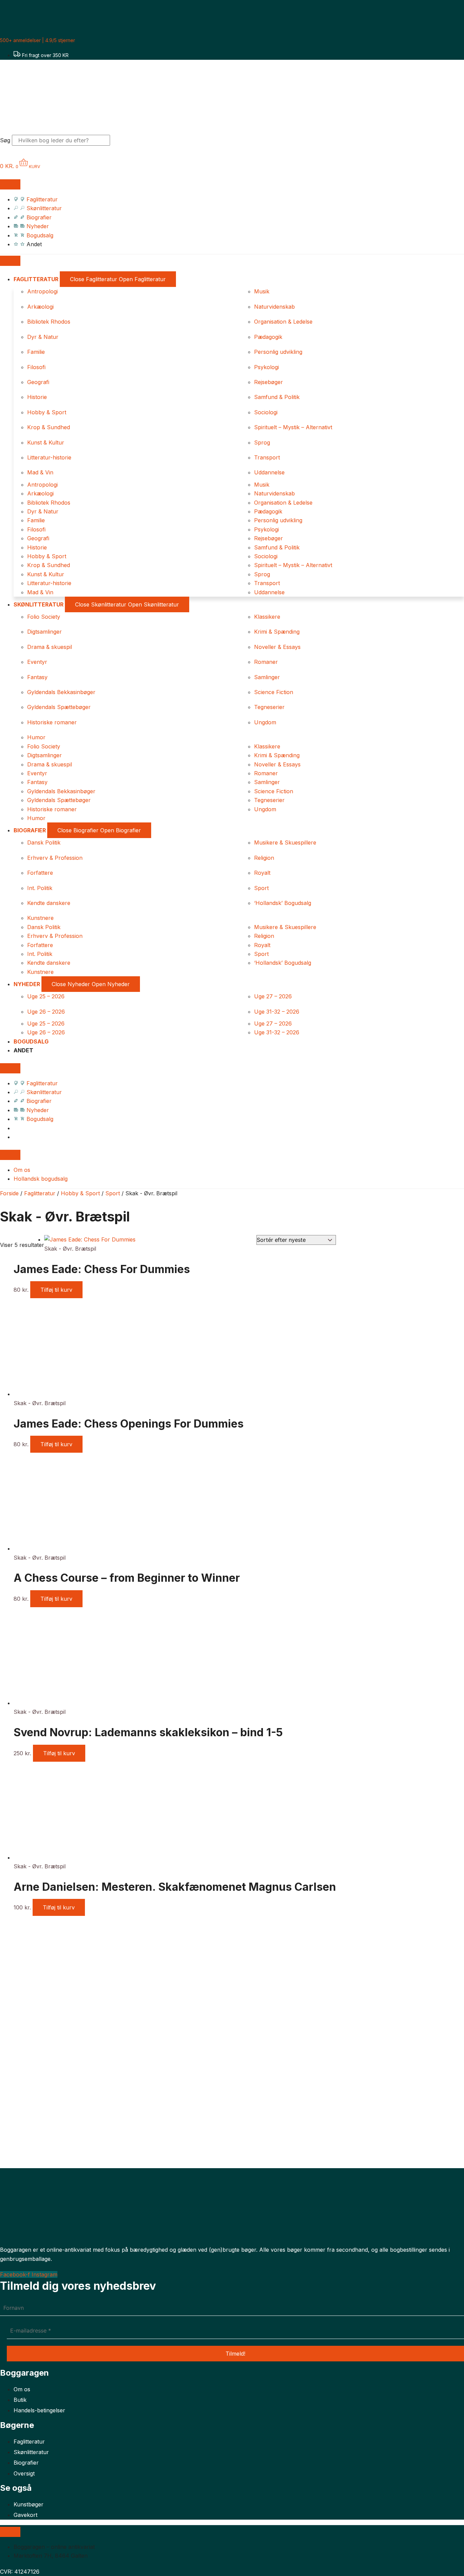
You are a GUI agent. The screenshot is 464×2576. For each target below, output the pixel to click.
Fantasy (37, 677)
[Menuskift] (10, 184)
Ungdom (265, 722)
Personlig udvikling (278, 352)
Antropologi (42, 291)
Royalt (262, 873)
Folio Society (44, 617)
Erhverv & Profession (55, 858)
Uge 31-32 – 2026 (277, 1012)
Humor (36, 737)
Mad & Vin (40, 472)
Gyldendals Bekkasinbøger (61, 692)
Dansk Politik (44, 842)
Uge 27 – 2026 (273, 996)
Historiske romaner (52, 722)
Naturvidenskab (274, 307)
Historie (37, 397)
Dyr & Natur (43, 337)
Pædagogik (268, 337)
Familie (36, 352)
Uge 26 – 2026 (46, 1012)
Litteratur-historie (49, 457)
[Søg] (122, 142)
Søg (5, 140)
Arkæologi (40, 307)
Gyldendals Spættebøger (59, 707)
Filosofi (36, 367)
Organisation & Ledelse (283, 322)
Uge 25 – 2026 (46, 996)
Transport (267, 457)
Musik (262, 291)
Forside (9, 1193)
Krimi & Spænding (277, 632)
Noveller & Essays (277, 647)
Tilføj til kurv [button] (56, 1290)
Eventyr (37, 662)
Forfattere (40, 873)
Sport (261, 888)
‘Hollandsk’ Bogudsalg (283, 903)
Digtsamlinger (44, 632)
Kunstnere (40, 918)
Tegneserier (269, 707)
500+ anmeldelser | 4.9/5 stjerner (38, 40)
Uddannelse (269, 472)
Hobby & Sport (47, 412)
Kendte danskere (49, 903)
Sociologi (266, 412)
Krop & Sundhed (49, 427)
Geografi (38, 382)
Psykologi (266, 367)
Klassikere (267, 617)
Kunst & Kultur (46, 442)
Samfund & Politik (277, 397)
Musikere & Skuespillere (285, 842)
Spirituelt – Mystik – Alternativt (293, 427)
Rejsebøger (269, 382)
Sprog (262, 442)
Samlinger (267, 677)
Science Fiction (274, 692)
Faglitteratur (40, 1193)
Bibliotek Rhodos (49, 322)
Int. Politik (40, 888)
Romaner (266, 662)
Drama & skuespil (50, 647)
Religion (264, 858)
